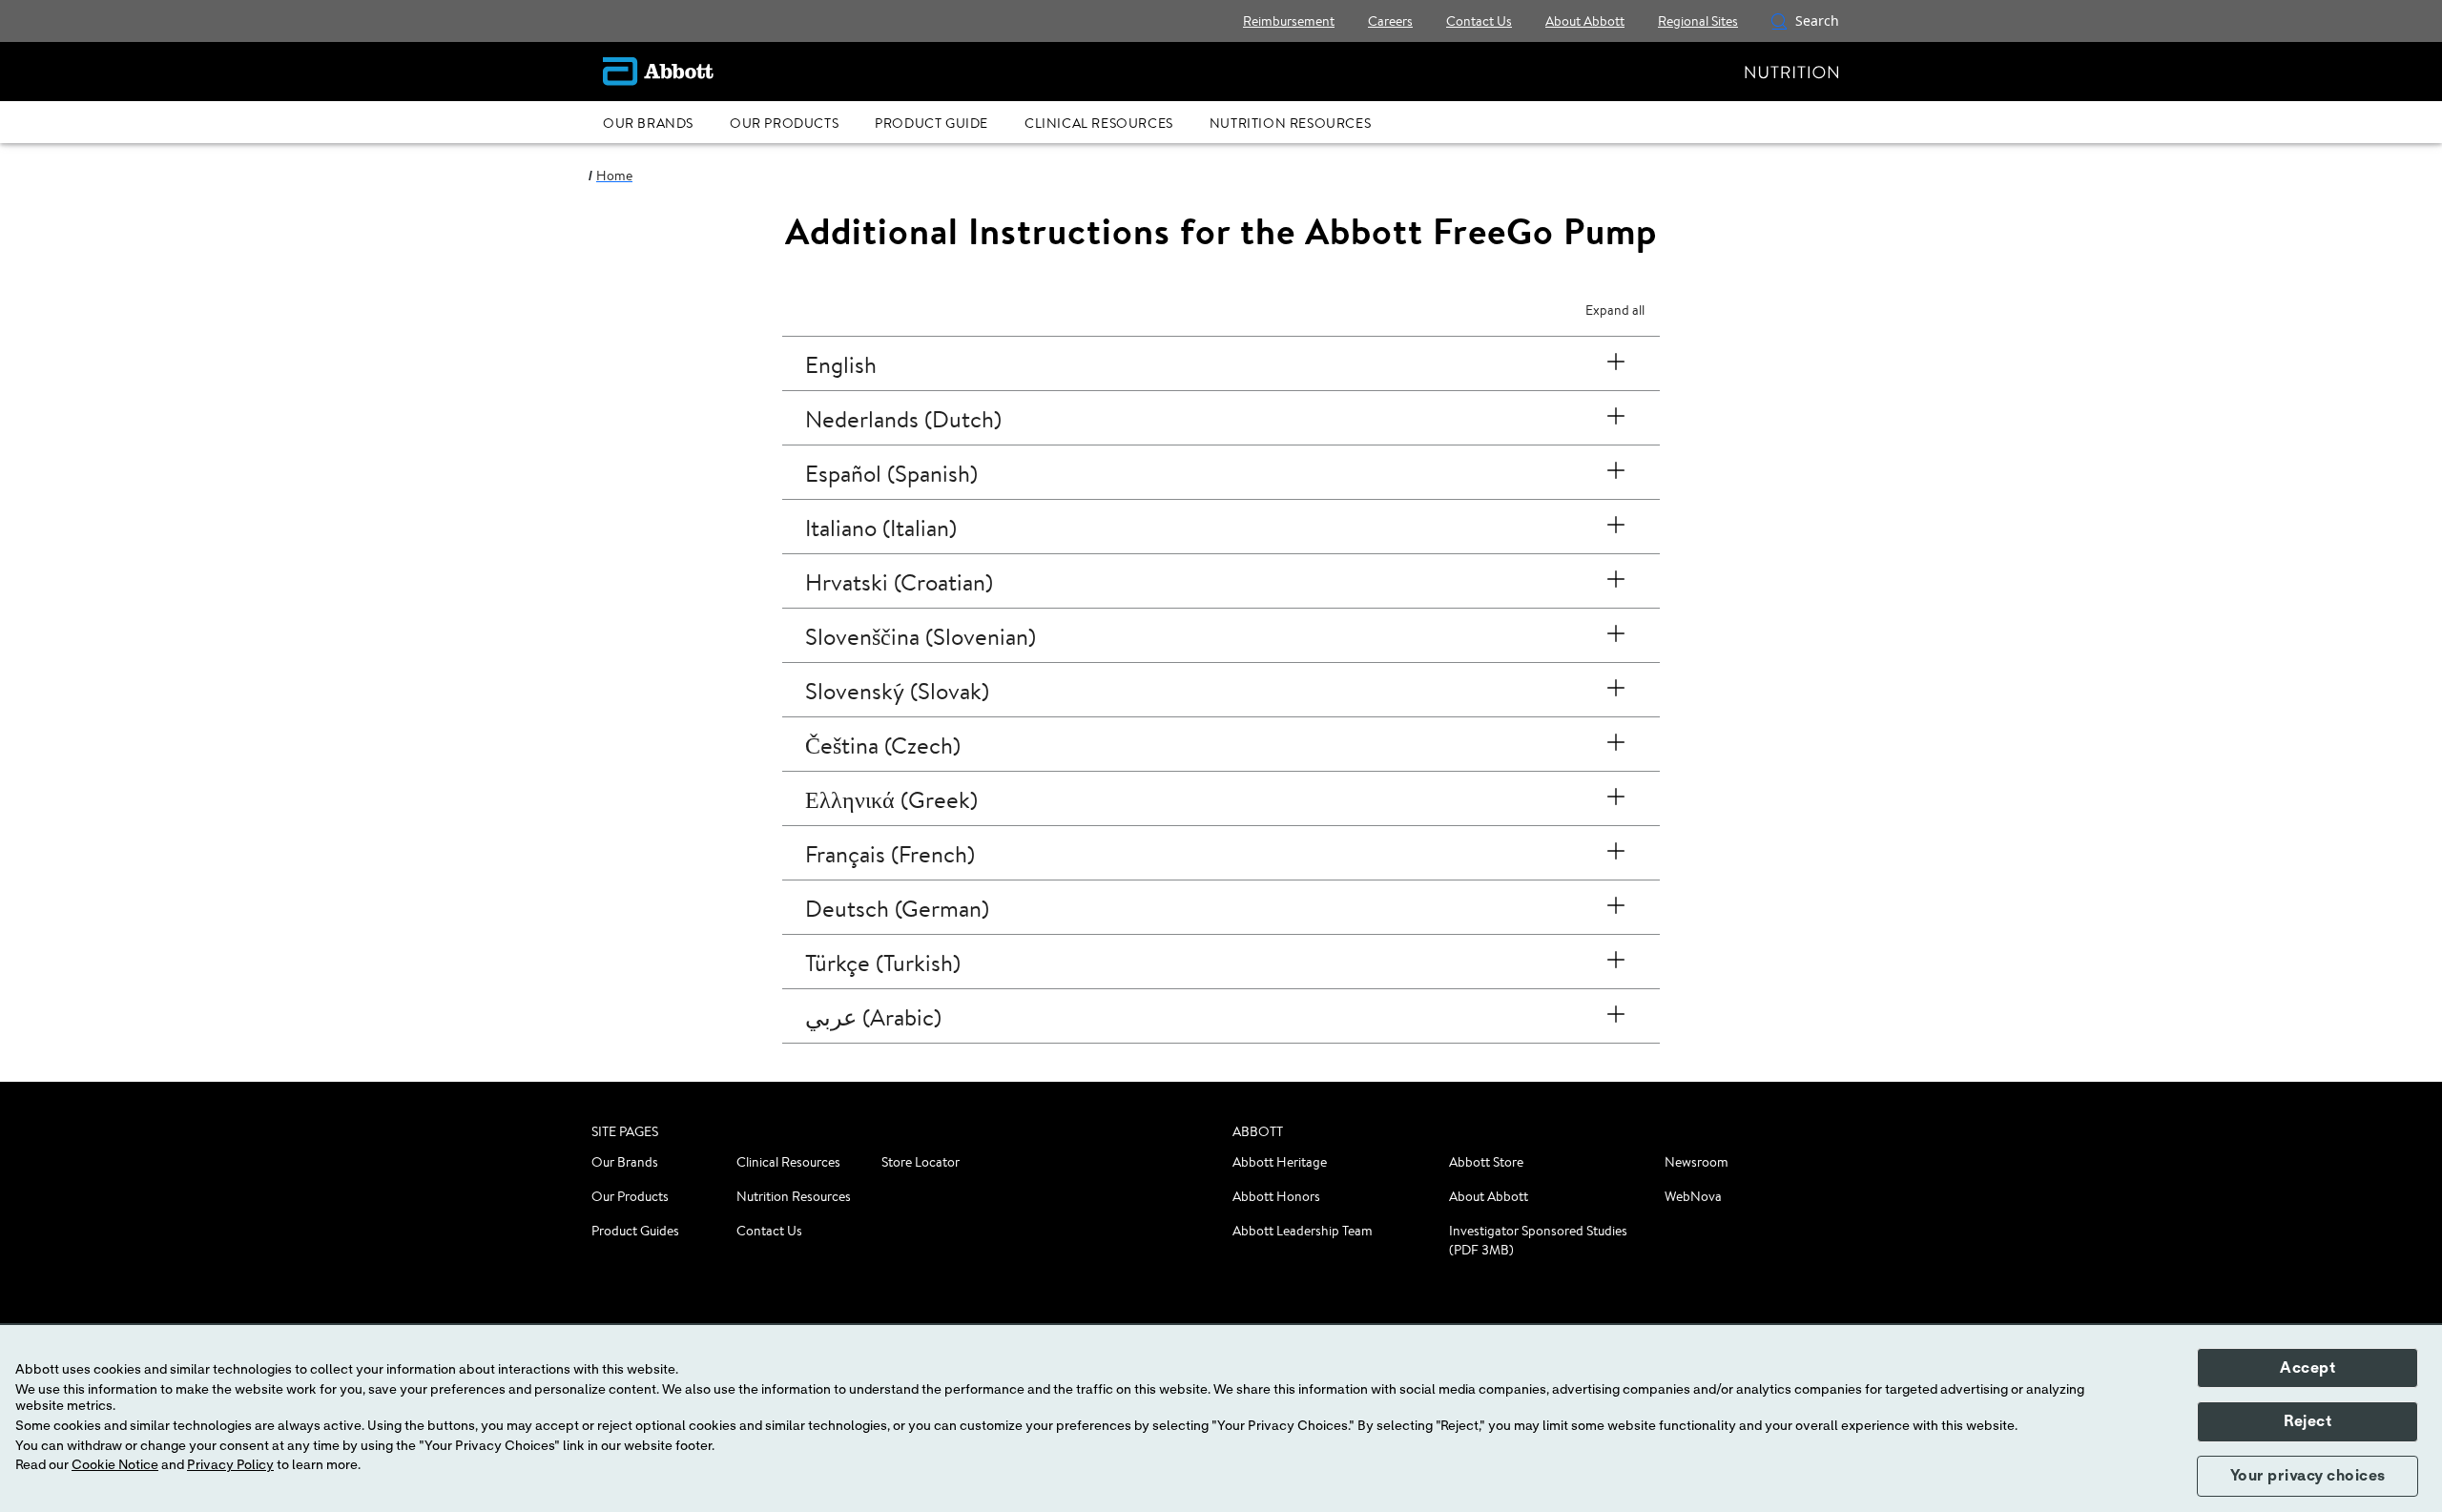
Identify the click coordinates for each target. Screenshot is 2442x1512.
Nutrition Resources (794, 1196)
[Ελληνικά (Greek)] (1616, 798)
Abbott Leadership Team (1303, 1231)
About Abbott (1489, 1196)
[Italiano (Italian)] (1616, 527)
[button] (1779, 21)
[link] (614, 176)
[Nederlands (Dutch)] (1616, 418)
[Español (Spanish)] (1616, 472)
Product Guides (635, 1231)
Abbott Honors (1276, 1196)
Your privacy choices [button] (2308, 1476)
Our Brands (625, 1162)
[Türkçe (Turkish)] (1616, 962)
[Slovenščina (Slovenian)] (1616, 635)
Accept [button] (2307, 1368)
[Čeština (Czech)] (1616, 744)
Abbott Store (1486, 1162)
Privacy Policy (230, 1465)
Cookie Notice (115, 1465)
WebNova (1693, 1196)
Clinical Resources (788, 1162)
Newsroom (1697, 1162)
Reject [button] (2307, 1421)
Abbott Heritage (1280, 1162)
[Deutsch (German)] (1616, 907)
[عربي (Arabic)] (1616, 1016)
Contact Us (769, 1231)
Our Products (630, 1196)
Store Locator (921, 1162)
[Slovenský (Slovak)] (1616, 690)
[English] (1616, 363)
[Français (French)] (1616, 853)
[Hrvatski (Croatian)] (1616, 581)
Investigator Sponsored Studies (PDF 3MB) (1538, 1240)
